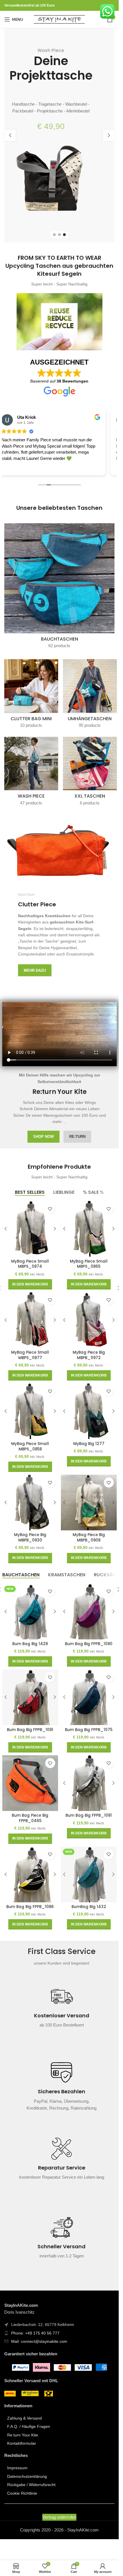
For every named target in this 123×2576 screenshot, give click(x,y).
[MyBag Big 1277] (89, 1411)
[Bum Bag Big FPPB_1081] (89, 1783)
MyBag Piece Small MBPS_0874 (30, 1264)
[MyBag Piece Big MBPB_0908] (89, 1503)
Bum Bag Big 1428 (30, 1644)
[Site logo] (59, 19)
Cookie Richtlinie (22, 2493)
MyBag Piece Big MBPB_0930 (30, 1537)
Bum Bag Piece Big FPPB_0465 (30, 1818)
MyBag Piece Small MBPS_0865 (89, 1264)
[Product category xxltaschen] (90, 773)
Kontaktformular (22, 2443)
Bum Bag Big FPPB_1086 (30, 1907)
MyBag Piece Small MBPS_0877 (30, 1355)
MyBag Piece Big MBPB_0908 (89, 1537)
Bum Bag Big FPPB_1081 (89, 1815)
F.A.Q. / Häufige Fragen (29, 2426)
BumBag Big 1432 (89, 1907)
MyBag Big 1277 (89, 1444)
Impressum (17, 2468)
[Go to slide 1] (54, 235)
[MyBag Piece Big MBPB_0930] (30, 1503)
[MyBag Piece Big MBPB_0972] (89, 1320)
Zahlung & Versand (24, 2418)
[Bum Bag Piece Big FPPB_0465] (30, 1783)
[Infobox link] (61, 2010)
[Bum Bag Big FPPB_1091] (30, 1697)
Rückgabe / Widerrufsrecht (31, 2485)
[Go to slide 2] (59, 235)
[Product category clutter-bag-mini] (31, 695)
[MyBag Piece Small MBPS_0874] (30, 1229)
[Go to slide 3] (64, 235)
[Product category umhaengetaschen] (90, 695)
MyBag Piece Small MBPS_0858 (30, 1446)
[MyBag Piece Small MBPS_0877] (30, 1320)
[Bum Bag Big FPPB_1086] (30, 1874)
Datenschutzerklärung (27, 2476)
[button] (10, 135)
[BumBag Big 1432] (89, 1874)
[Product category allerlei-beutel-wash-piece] (31, 773)
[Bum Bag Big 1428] (30, 1612)
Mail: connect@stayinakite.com (39, 2341)
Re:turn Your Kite (23, 2435)
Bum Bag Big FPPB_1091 (30, 1730)
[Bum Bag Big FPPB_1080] (89, 1612)
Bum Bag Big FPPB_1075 (89, 1730)
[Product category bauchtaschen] (59, 588)
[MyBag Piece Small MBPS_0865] (89, 1229)
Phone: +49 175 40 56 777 (35, 2333)
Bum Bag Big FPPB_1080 (89, 1644)
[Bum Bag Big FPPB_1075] (89, 1697)
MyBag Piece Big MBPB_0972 (89, 1355)
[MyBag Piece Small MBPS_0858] (30, 1411)
